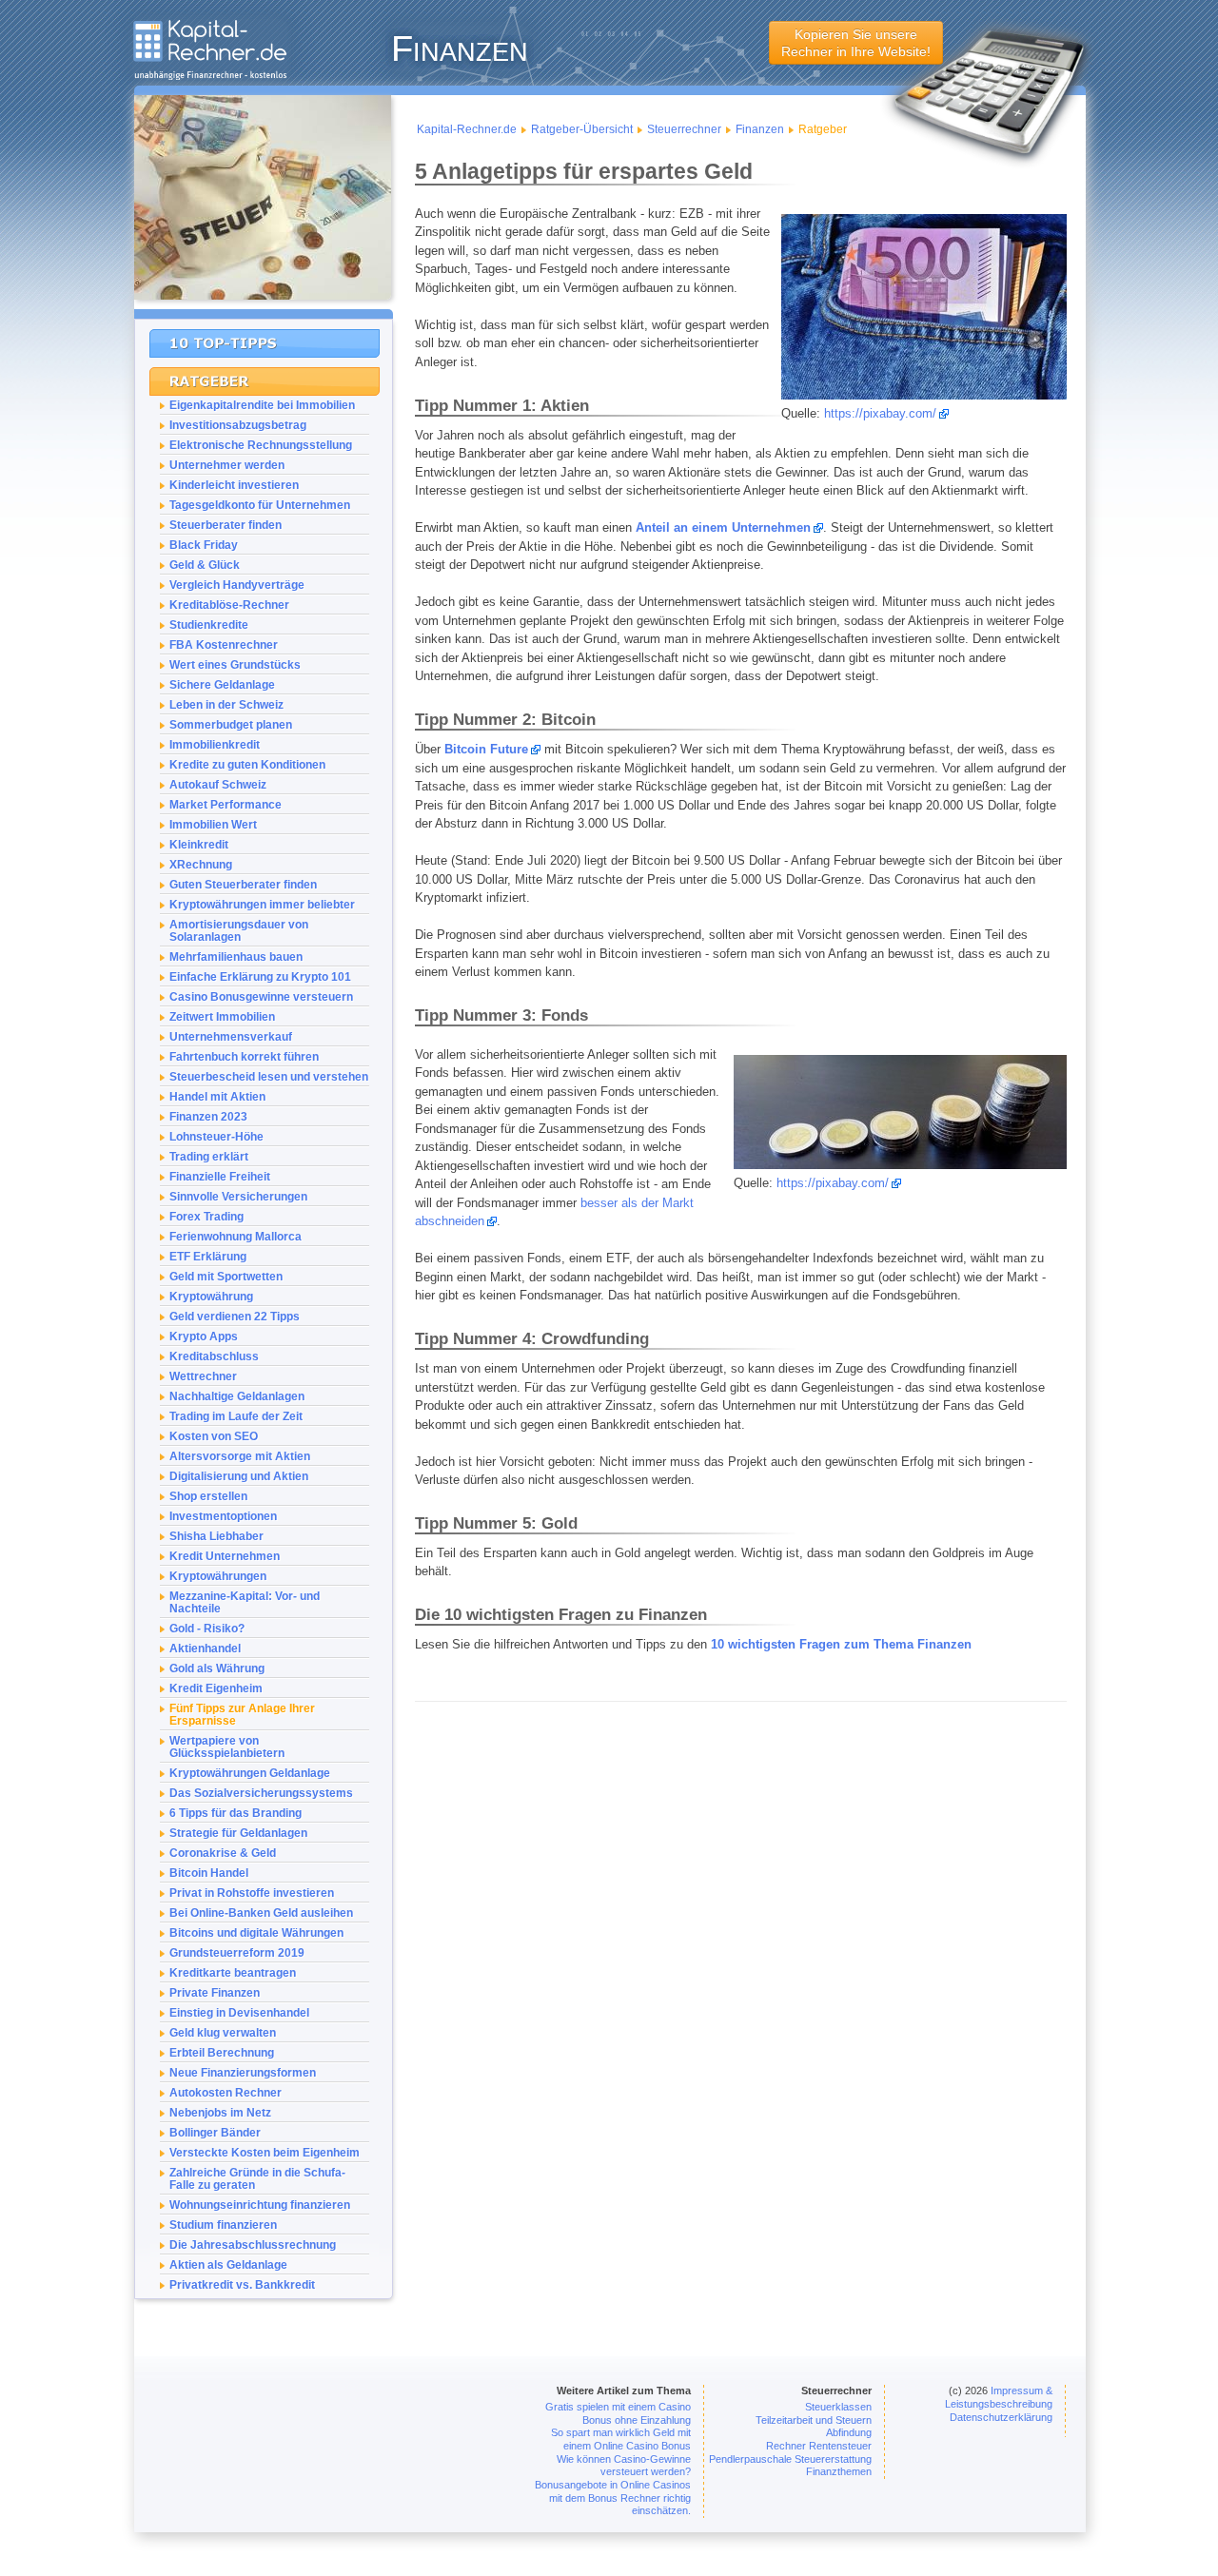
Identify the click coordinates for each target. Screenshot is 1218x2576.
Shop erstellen (208, 1496)
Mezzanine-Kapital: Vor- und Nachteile (245, 1602)
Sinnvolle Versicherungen (238, 1196)
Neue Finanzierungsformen (243, 2072)
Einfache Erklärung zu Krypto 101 (260, 976)
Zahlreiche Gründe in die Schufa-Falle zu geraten (257, 2178)
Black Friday (204, 545)
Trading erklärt (209, 1156)
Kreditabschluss (214, 1356)
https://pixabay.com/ (880, 413)
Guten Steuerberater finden (243, 884)
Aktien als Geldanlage (228, 2264)
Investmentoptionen (223, 1516)
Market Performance (226, 804)
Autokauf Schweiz (218, 784)
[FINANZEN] (263, 314)
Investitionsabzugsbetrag (238, 425)
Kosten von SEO (214, 1436)
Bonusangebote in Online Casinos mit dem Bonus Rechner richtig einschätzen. (613, 2498)
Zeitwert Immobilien (222, 1016)
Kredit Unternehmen (225, 1556)
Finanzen (760, 129)
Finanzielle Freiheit (220, 1176)
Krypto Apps (204, 1336)
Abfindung (849, 2432)
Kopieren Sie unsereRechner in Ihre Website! (856, 43)
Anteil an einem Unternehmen (723, 527)
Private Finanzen (215, 1992)
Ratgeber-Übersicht (582, 129)
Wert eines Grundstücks (235, 664)
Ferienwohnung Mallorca (236, 1236)
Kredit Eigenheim (216, 1688)
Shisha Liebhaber (216, 1536)
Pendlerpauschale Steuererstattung (790, 2459)
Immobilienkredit (215, 744)
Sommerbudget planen (231, 724)
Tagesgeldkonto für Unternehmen (260, 505)
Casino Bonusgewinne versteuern (261, 996)
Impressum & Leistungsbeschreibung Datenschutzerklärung (999, 2403)
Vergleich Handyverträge (237, 585)
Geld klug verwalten (223, 2032)
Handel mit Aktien (217, 1096)
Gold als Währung (217, 1668)
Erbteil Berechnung (222, 2052)
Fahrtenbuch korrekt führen (244, 1056)
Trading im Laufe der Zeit (236, 1416)
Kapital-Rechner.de (467, 129)
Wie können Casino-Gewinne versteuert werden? (624, 2466)
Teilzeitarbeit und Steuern (814, 2420)
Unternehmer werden (227, 465)
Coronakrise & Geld (223, 1853)
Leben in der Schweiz (226, 704)
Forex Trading (206, 1216)
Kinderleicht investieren (234, 485)
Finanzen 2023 (208, 1116)
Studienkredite (209, 624)
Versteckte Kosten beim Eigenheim (265, 2152)
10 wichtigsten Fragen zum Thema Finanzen (841, 1644)
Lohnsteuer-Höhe (216, 1136)
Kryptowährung (211, 1296)
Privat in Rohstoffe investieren (252, 1893)
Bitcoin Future (486, 749)
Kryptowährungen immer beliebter (262, 904)
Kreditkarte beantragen (233, 1972)
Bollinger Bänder (215, 2132)
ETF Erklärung (208, 1256)
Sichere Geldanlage (222, 684)
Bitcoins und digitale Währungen (256, 1932)
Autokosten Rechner (226, 2092)
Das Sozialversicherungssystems (261, 1793)
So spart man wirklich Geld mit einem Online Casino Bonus (621, 2439)
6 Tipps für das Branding (236, 1813)
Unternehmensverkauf (231, 1036)
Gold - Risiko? (207, 1628)
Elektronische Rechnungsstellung (261, 445)
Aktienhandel (205, 1648)
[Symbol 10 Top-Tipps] (265, 343)
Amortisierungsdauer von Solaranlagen (239, 930)
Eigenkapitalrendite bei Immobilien (262, 405)
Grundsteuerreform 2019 (237, 1952)
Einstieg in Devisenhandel (239, 2012)
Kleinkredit (199, 844)
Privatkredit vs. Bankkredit (242, 2284)
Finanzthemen (839, 2471)
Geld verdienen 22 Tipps (235, 1316)
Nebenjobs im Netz (220, 2112)
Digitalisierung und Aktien (239, 1476)
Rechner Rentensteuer (819, 2446)
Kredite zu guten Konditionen (247, 764)
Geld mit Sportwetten (226, 1276)
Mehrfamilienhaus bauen (236, 956)
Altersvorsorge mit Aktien (240, 1456)
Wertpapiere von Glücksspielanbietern (227, 1747)
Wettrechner (203, 1376)
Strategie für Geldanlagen (238, 1833)
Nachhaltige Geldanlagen (237, 1396)
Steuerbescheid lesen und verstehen (269, 1076)
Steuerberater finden (226, 525)
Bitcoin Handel (209, 1873)
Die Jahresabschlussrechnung (253, 2244)
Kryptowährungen (218, 1576)
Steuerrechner (684, 129)
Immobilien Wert (213, 824)
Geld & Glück (205, 565)
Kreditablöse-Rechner (229, 605)
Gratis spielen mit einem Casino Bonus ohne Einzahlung (618, 2413)
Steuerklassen (838, 2407)
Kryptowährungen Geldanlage (250, 1773)
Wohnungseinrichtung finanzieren (260, 2205)
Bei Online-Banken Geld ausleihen (261, 1912)
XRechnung (201, 864)
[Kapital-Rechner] (210, 76)
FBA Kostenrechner (224, 644)
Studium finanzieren (223, 2225)
